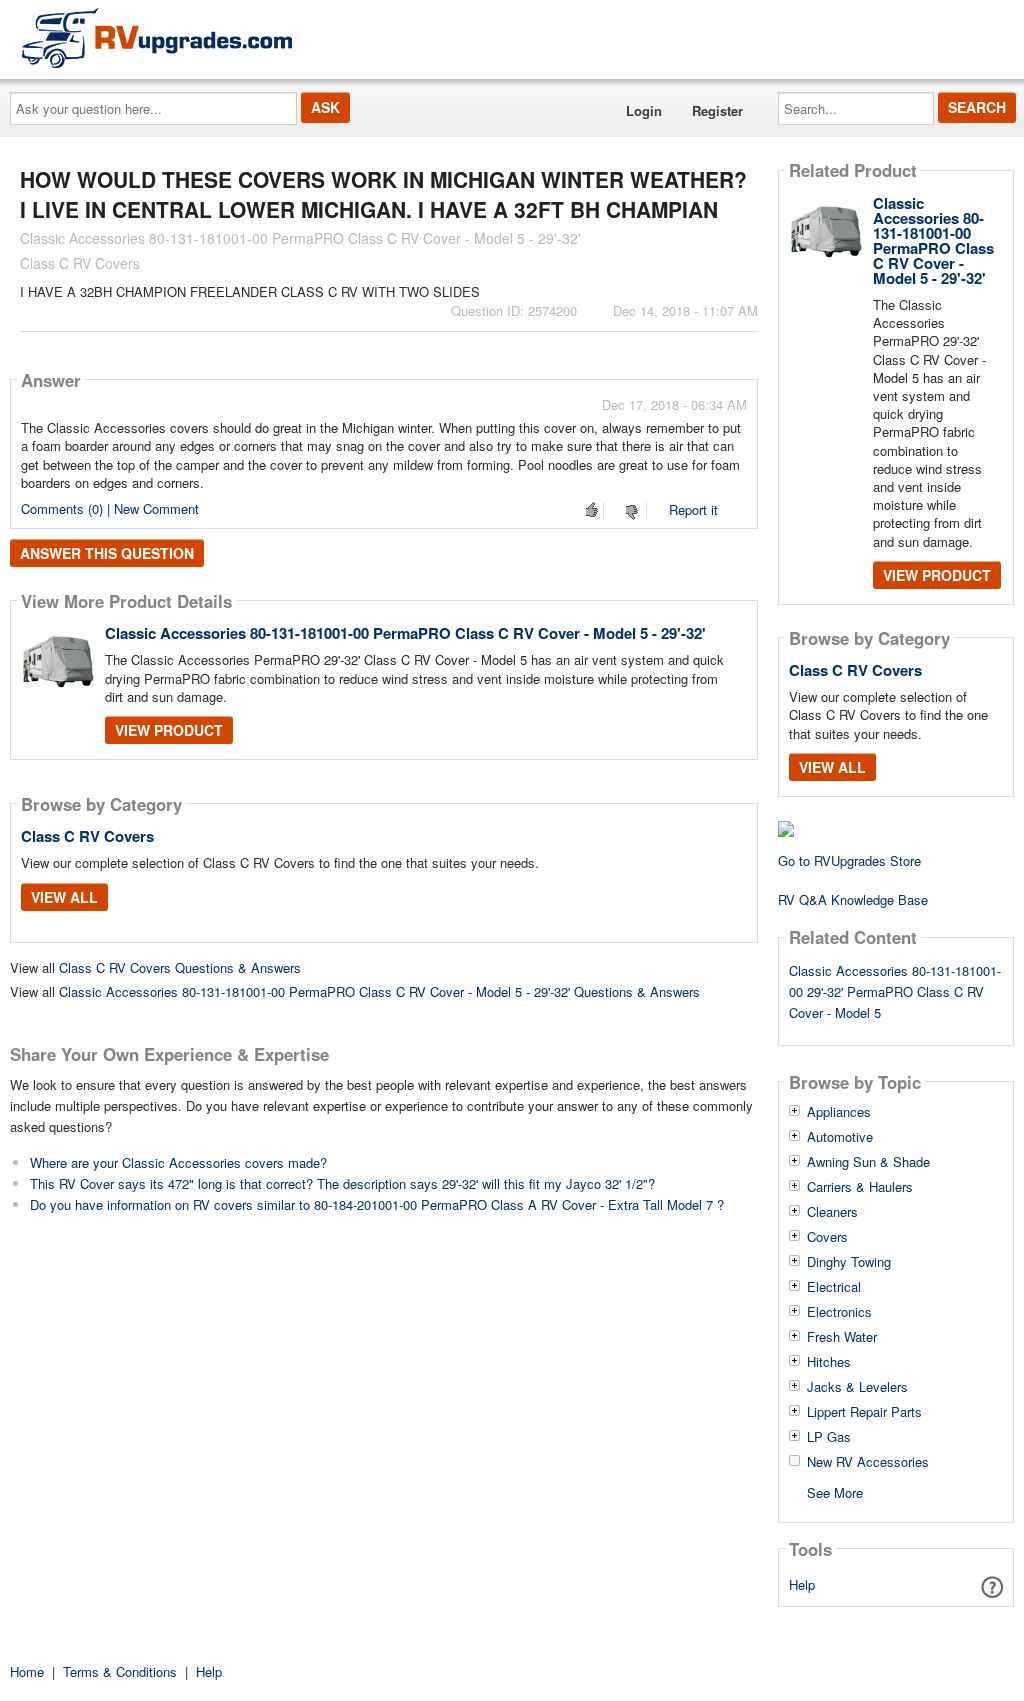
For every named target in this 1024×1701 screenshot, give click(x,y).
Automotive (840, 1137)
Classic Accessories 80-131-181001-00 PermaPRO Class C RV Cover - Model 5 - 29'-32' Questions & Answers (379, 991)
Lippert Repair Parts (864, 1412)
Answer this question (107, 553)
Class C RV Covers (87, 836)
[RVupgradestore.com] (157, 37)
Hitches (829, 1362)
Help (802, 1584)
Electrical (834, 1287)
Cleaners (832, 1212)
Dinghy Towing (849, 1262)
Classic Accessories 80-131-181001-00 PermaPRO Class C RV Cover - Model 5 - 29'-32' (405, 633)
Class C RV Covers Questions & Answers (180, 967)
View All (64, 897)
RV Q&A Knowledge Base (853, 899)
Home (27, 1671)
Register (717, 110)
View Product (169, 730)
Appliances (839, 1112)
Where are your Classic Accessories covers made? (178, 1162)
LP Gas (829, 1437)
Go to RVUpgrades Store (849, 860)
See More (835, 1491)
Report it (693, 509)
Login (644, 110)
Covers (827, 1237)
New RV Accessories (868, 1462)
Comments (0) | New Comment (110, 508)
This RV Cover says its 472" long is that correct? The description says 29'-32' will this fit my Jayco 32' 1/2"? (342, 1183)
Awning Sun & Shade (868, 1162)
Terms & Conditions (120, 1671)
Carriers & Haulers (860, 1187)
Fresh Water (842, 1337)
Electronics (839, 1312)
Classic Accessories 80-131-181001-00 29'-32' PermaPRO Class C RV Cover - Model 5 (895, 991)
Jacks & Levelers (857, 1387)
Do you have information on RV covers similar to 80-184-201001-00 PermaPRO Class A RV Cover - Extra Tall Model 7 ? (377, 1204)
